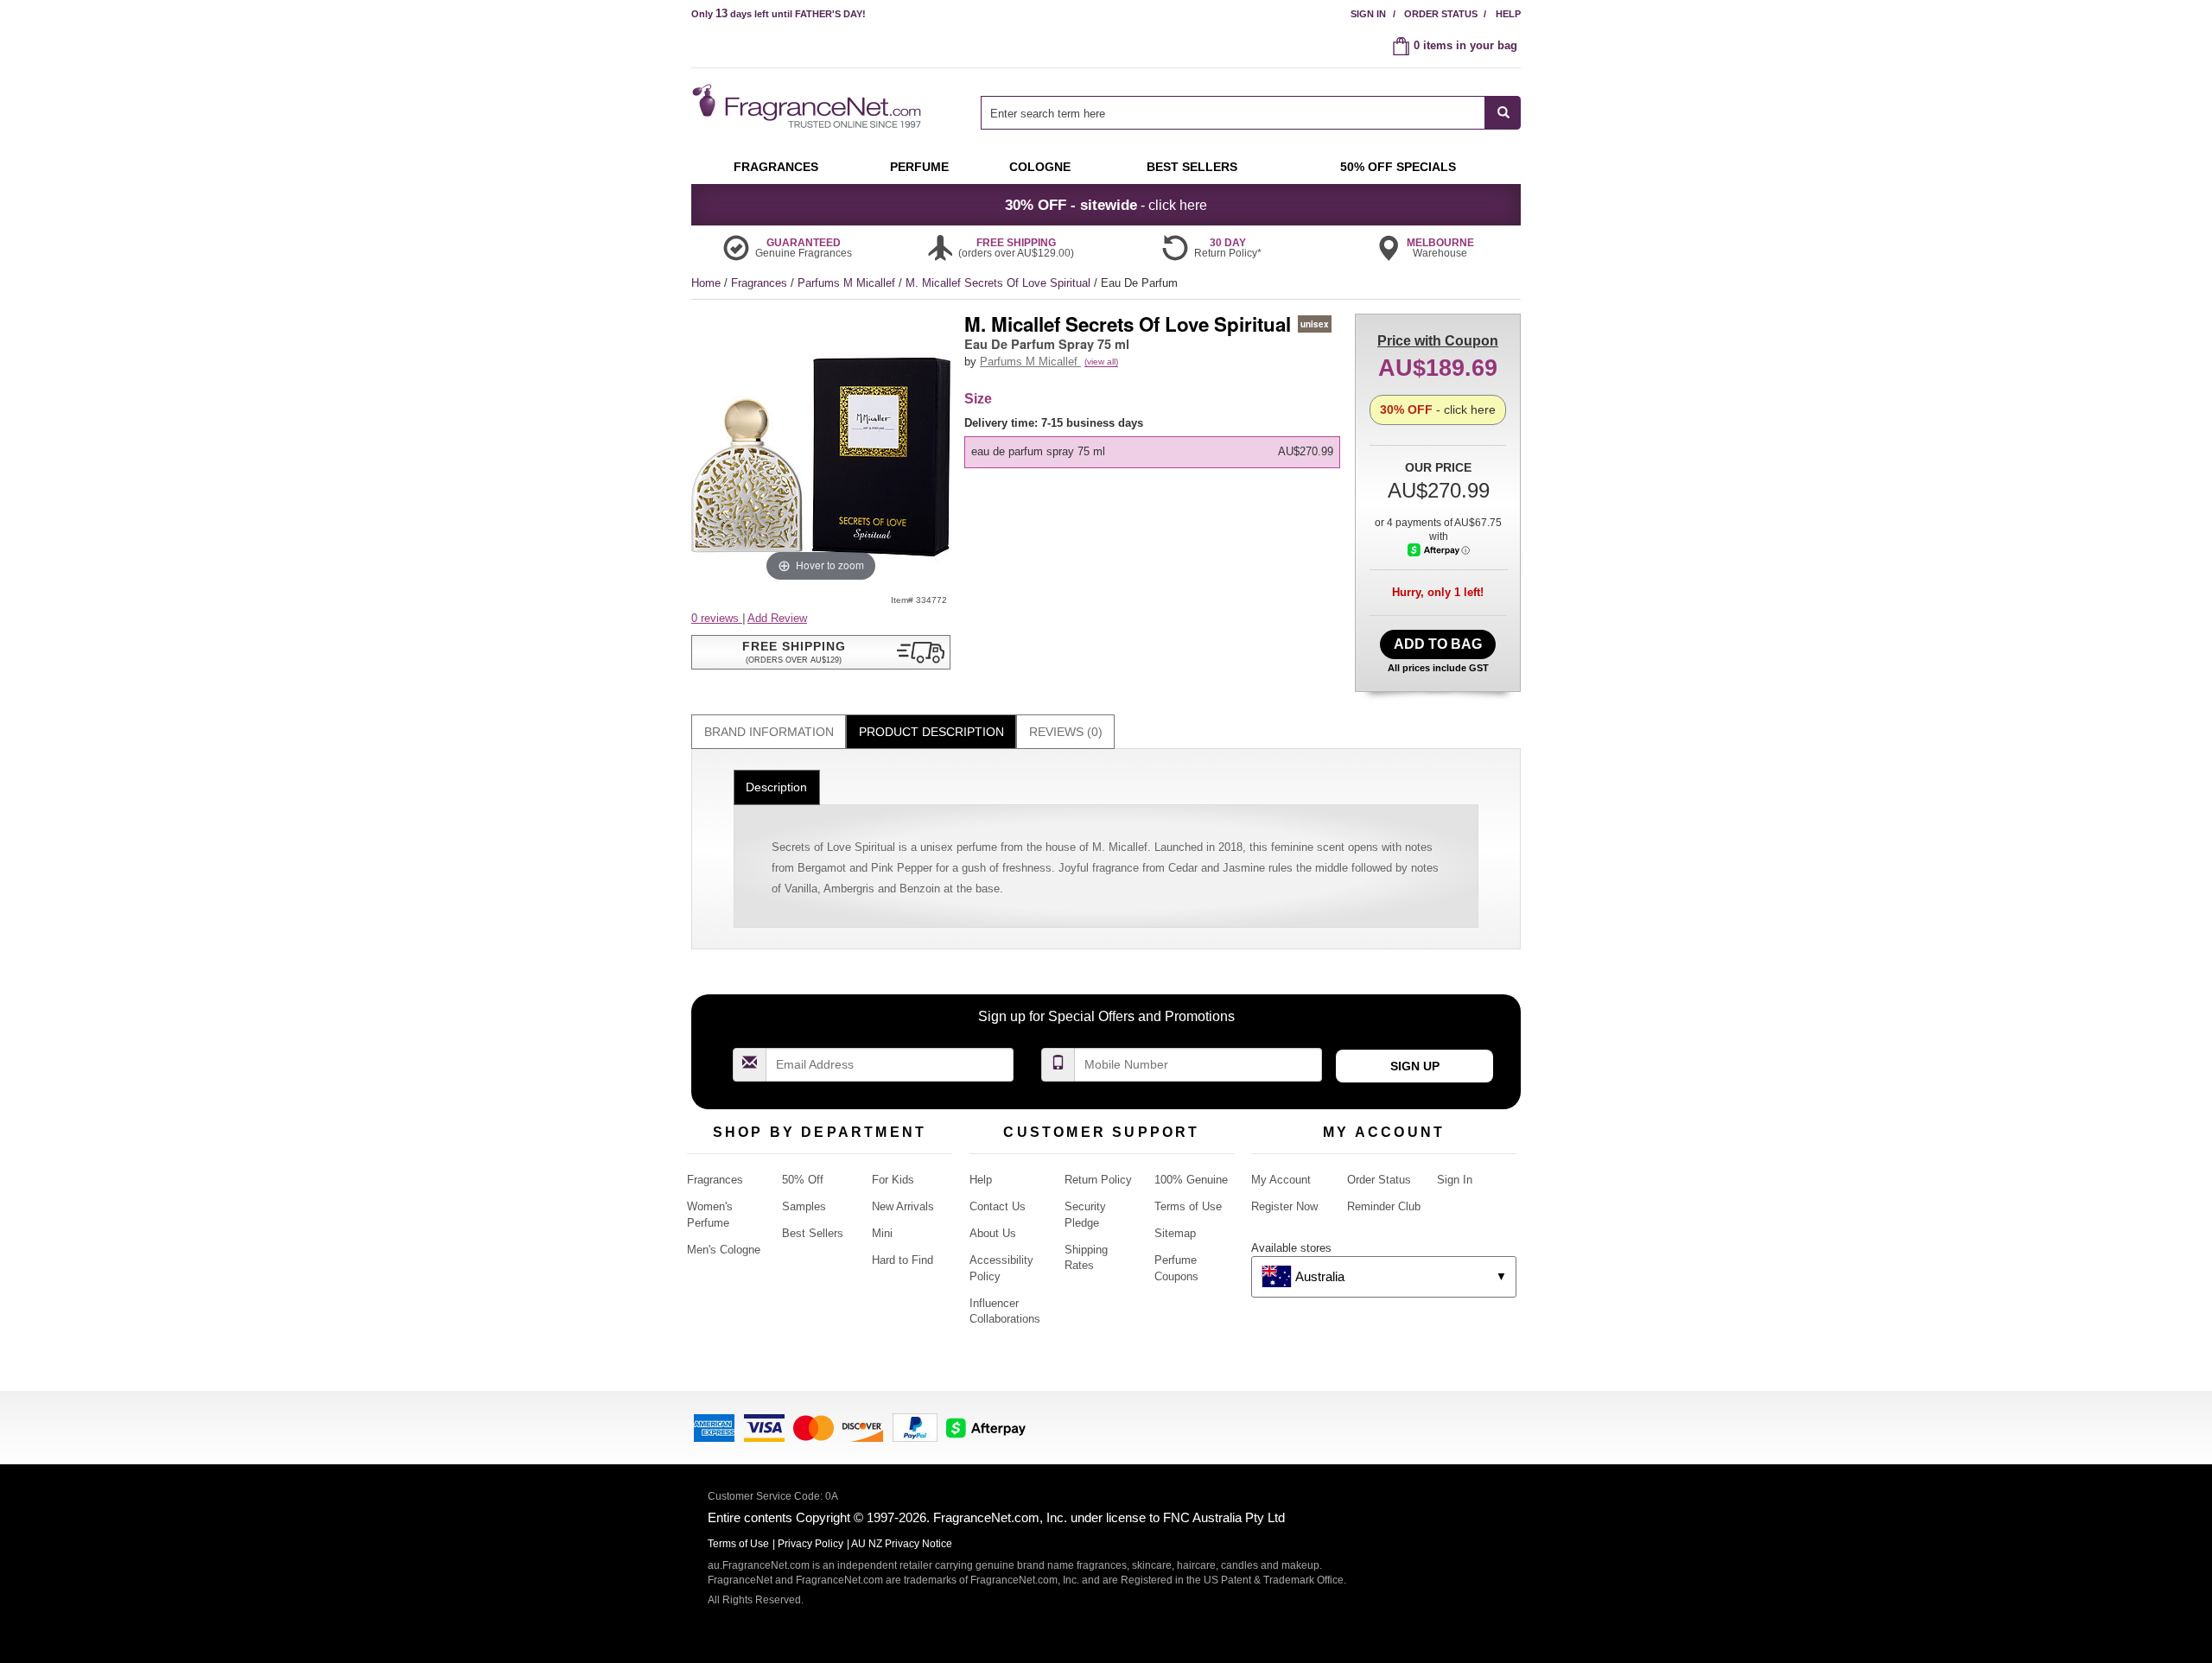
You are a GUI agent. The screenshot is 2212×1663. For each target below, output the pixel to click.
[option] (1152, 452)
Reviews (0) (1066, 732)
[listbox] (1155, 442)
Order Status (1441, 14)
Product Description (931, 732)
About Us (993, 1233)
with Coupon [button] (1438, 341)
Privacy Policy (810, 1544)
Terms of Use (1188, 1206)
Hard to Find (903, 1260)
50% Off (803, 1180)
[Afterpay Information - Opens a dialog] (1439, 550)
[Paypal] (915, 1427)
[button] (821, 652)
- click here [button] (1106, 205)
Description (776, 787)
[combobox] (1251, 113)
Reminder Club (1384, 1206)
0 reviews (717, 618)
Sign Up (1415, 1066)
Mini (882, 1233)
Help (1508, 14)
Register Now (1284, 1206)
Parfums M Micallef (848, 283)
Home (706, 283)
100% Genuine (1191, 1180)
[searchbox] (1233, 113)
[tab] (769, 732)
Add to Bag (1438, 644)
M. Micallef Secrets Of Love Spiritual (1000, 283)
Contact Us (998, 1206)
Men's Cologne (724, 1250)
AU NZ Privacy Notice (902, 1544)
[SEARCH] (1503, 113)
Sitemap (1175, 1233)
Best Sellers (813, 1233)
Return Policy (1098, 1180)
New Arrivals (903, 1206)
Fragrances (761, 283)
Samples (804, 1206)
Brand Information (769, 732)
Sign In (1368, 14)
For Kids (893, 1180)
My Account (1281, 1180)
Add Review (777, 618)
